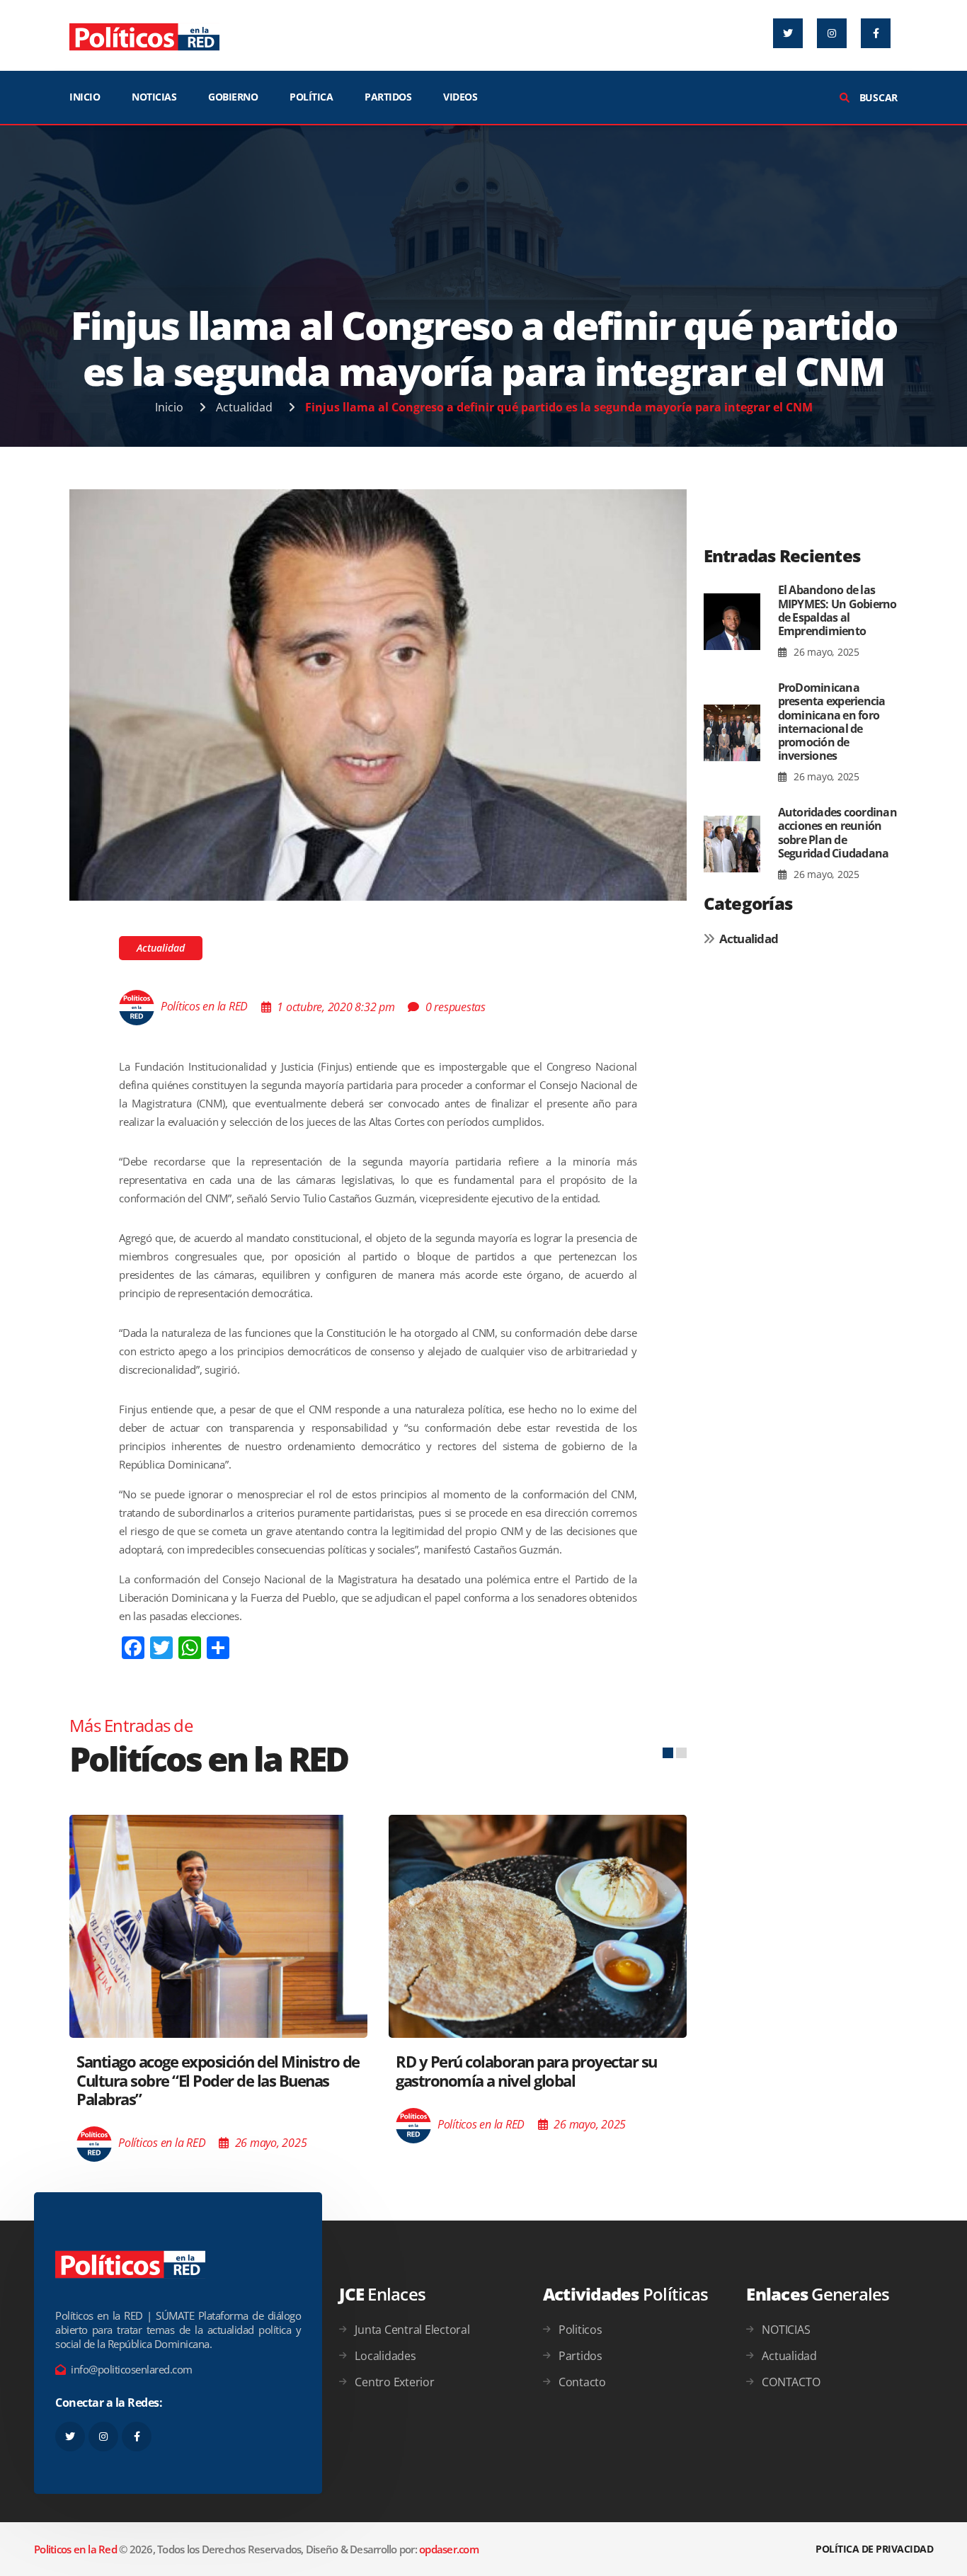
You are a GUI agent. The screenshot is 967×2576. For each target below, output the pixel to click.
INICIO (85, 97)
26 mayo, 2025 (825, 652)
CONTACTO (791, 2382)
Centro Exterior (394, 2382)
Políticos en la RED (204, 1007)
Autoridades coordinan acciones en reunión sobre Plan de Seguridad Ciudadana (837, 833)
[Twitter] (788, 33)
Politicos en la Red (75, 2549)
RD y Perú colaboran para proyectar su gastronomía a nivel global (526, 2070)
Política (311, 97)
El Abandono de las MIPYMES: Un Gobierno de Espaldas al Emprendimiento (837, 610)
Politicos (580, 2330)
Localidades (385, 2356)
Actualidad (244, 407)
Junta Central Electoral (412, 2330)
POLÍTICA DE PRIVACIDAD (874, 2549)
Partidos (580, 2356)
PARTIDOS (388, 97)
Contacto (582, 2382)
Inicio (169, 407)
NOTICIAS (154, 97)
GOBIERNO (233, 97)
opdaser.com (449, 2549)
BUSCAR (877, 97)
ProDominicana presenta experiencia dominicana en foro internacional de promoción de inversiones (832, 722)
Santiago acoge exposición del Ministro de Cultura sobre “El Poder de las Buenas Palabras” (218, 2080)
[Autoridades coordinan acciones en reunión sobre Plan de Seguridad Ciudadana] (732, 844)
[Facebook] (876, 33)
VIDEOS (460, 97)
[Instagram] (832, 33)
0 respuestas (456, 1007)
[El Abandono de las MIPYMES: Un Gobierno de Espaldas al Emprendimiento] (732, 622)
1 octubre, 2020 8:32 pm (336, 1007)
